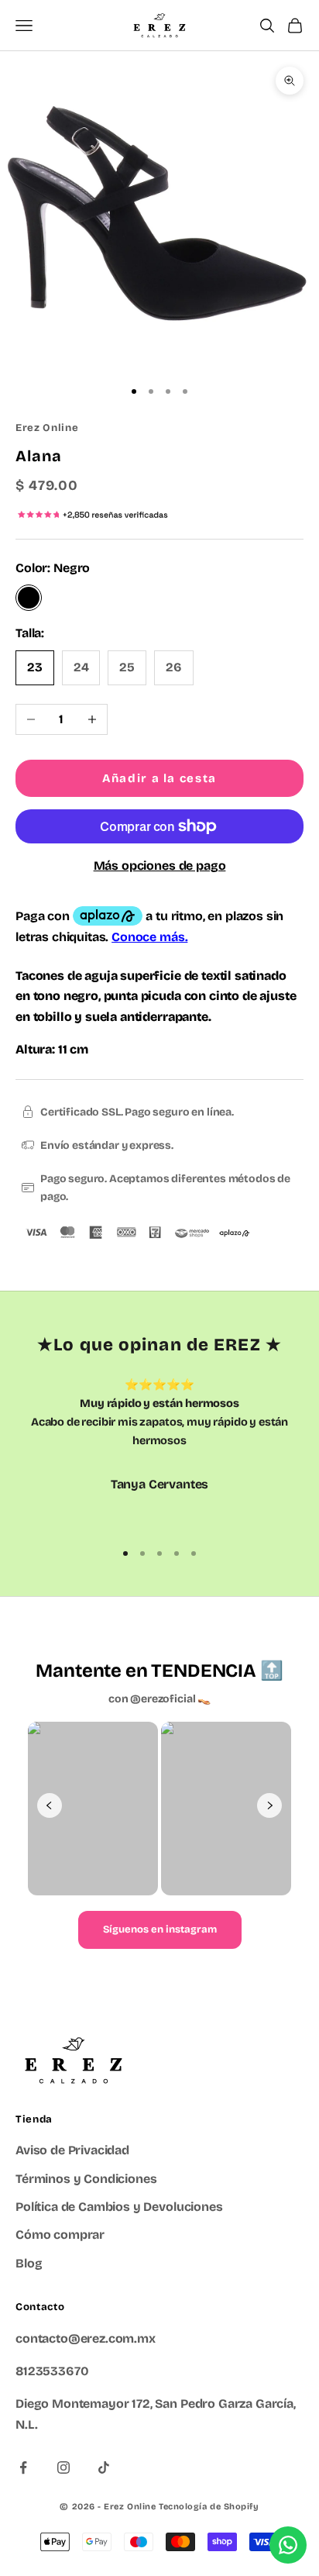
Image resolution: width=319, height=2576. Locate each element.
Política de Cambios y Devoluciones (119, 2207)
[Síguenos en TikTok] (104, 2467)
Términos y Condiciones (86, 2179)
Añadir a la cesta (159, 778)
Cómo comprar (60, 2235)
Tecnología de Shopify (209, 2507)
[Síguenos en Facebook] (23, 2467)
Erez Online (47, 428)
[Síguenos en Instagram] (63, 2467)
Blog (29, 2263)
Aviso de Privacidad (72, 2150)
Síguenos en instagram (160, 1929)
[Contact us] (288, 2545)
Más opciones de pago (160, 866)
